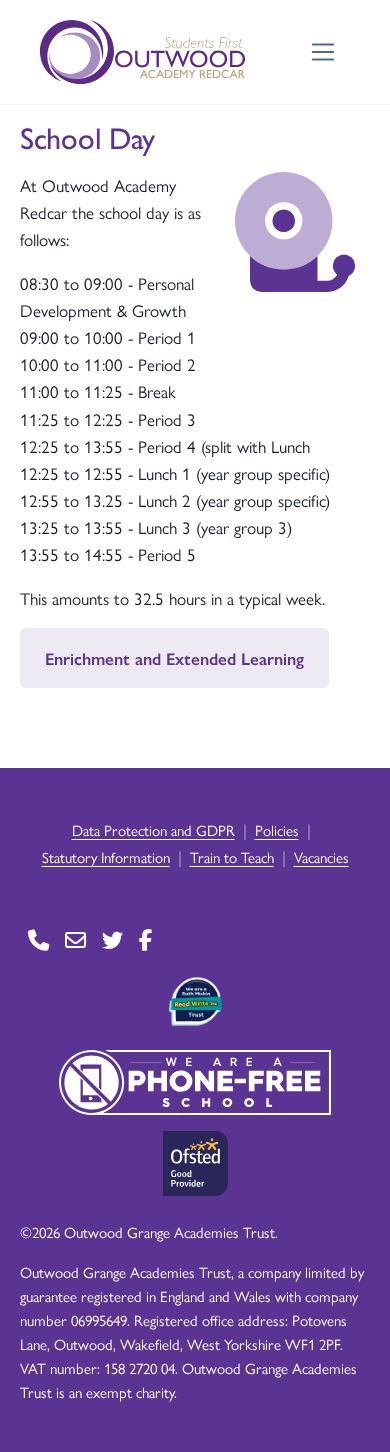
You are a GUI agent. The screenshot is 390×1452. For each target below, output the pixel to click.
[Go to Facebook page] (145, 939)
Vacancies (321, 856)
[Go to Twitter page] (112, 939)
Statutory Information (106, 856)
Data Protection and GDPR (153, 829)
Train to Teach (232, 856)
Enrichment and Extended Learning (174, 658)
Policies (277, 829)
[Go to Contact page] (38, 939)
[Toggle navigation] (323, 52)
